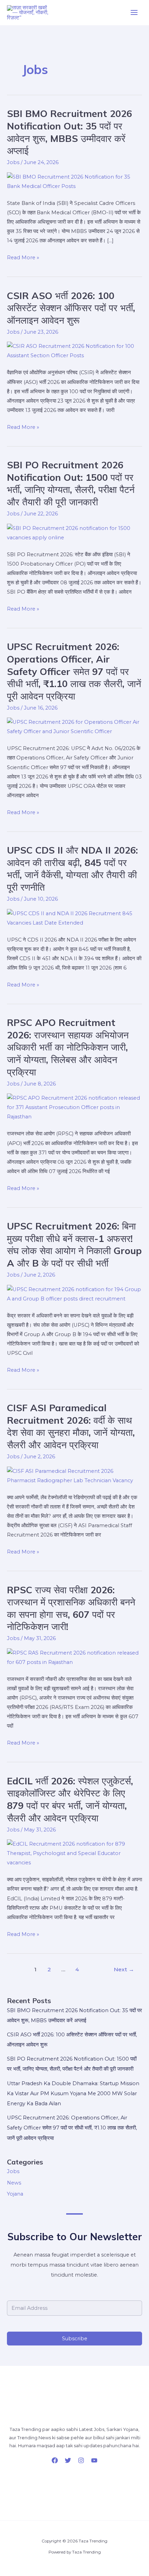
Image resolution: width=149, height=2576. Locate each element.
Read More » (23, 257)
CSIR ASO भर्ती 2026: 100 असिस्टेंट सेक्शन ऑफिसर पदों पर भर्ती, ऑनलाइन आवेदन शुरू (71, 308)
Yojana (15, 2194)
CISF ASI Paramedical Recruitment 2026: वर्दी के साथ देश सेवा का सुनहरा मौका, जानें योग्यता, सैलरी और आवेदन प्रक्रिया (71, 1426)
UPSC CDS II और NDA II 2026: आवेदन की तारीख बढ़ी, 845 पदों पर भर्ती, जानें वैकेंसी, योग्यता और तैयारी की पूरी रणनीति (72, 869)
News (14, 2183)
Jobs (13, 162)
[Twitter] (68, 2460)
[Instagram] (81, 2460)
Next (124, 1969)
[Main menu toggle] (134, 13)
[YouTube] (94, 2460)
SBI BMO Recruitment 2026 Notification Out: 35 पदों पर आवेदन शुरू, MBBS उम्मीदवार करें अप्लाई (69, 132)
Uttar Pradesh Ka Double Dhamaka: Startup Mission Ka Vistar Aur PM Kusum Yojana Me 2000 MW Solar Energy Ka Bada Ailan (73, 2093)
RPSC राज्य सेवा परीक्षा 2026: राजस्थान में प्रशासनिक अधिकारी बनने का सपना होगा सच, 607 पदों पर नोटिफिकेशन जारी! (71, 1608)
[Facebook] (55, 2460)
